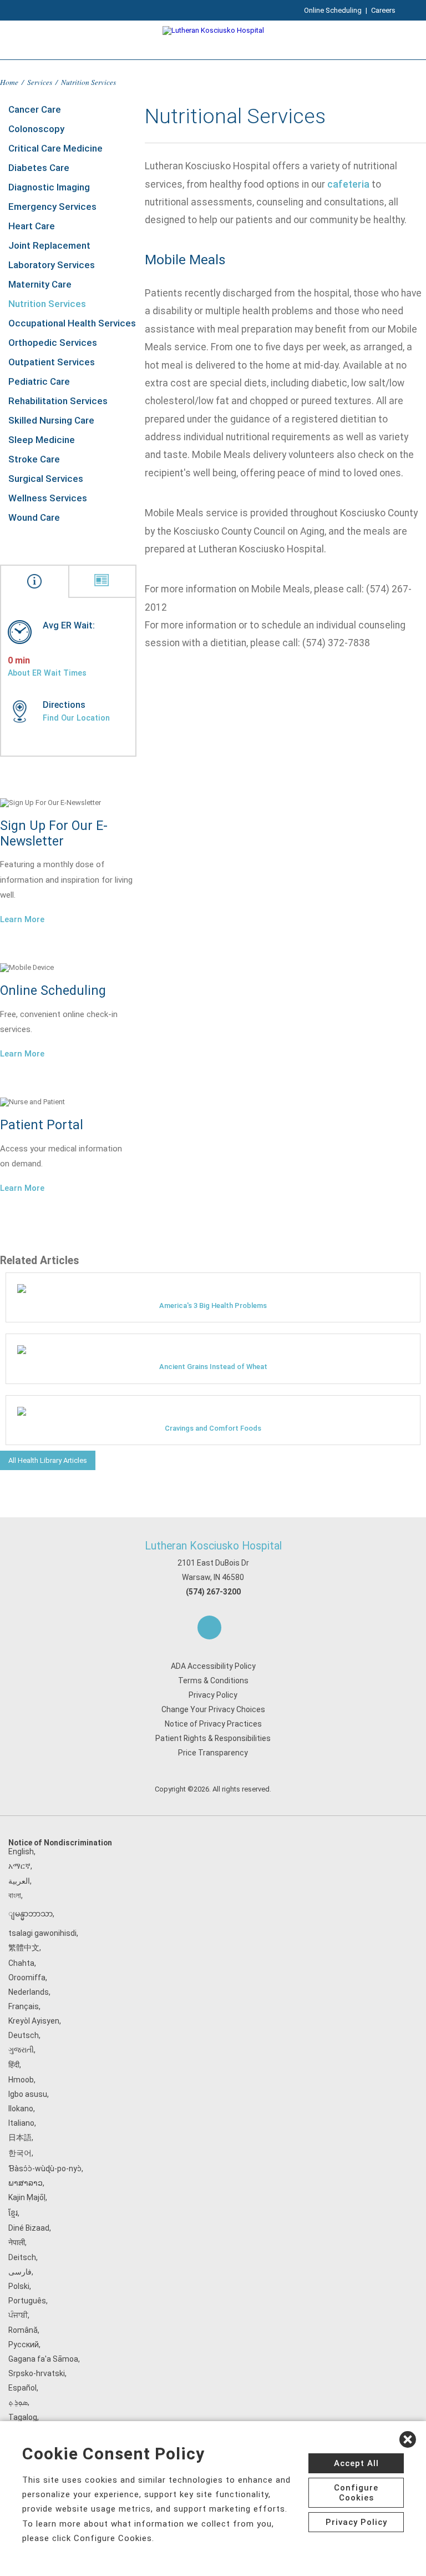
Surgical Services (46, 479)
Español (22, 2388)
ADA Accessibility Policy (213, 1666)
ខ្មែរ (13, 2213)
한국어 (20, 2153)
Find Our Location (76, 718)
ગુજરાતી (21, 2050)
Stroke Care (34, 459)
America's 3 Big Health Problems (213, 1305)
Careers (383, 10)
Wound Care (34, 517)
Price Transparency (213, 1753)
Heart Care (32, 226)
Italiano (21, 2123)
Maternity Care (40, 284)
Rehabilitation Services (58, 401)
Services (40, 82)
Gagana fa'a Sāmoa (43, 2359)
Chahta (21, 1963)
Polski (19, 2286)
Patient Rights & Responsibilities (213, 1738)
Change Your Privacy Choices (213, 1709)
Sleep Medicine (42, 440)
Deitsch (22, 2257)
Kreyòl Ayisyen (34, 2021)
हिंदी (14, 2065)
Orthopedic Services (53, 343)
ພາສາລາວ (26, 2183)
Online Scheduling (333, 10)
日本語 (20, 2137)
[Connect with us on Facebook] (209, 1627)
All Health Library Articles (48, 1460)
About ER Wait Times (47, 673)
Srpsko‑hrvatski (37, 2373)
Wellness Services (48, 498)
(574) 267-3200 (213, 1592)
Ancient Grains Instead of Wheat (213, 1367)
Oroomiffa (27, 1978)
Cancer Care (35, 109)
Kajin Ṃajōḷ (27, 2197)
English (21, 1851)
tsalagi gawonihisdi (42, 1933)
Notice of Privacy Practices (213, 1724)
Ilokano (21, 2109)
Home (9, 82)
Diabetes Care (39, 168)
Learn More (22, 919)
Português (27, 2301)
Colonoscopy (36, 129)
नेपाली (17, 2242)
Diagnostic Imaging (49, 187)
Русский (24, 2344)
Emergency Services (52, 207)
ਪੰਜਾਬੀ (18, 2315)
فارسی (20, 2272)
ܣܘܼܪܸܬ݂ (18, 2402)
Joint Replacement (49, 245)
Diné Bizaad (29, 2228)
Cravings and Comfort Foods (213, 1428)
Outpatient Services (52, 362)
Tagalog (23, 2417)
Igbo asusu (28, 2094)
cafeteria (348, 184)
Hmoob (21, 2080)
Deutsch (24, 2035)
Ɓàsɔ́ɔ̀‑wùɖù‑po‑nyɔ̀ (45, 2169)
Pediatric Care (39, 381)
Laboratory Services (52, 265)
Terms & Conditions (213, 1681)
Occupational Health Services (72, 323)
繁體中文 (24, 1948)
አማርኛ (19, 1866)
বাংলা (15, 1895)
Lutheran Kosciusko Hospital (213, 1546)
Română (23, 2330)
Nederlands (29, 1992)
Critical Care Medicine (55, 148)
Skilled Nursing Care (51, 420)
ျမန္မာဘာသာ (31, 1914)
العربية (19, 1881)
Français (24, 2006)
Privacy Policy (213, 1695)
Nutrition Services (47, 304)
